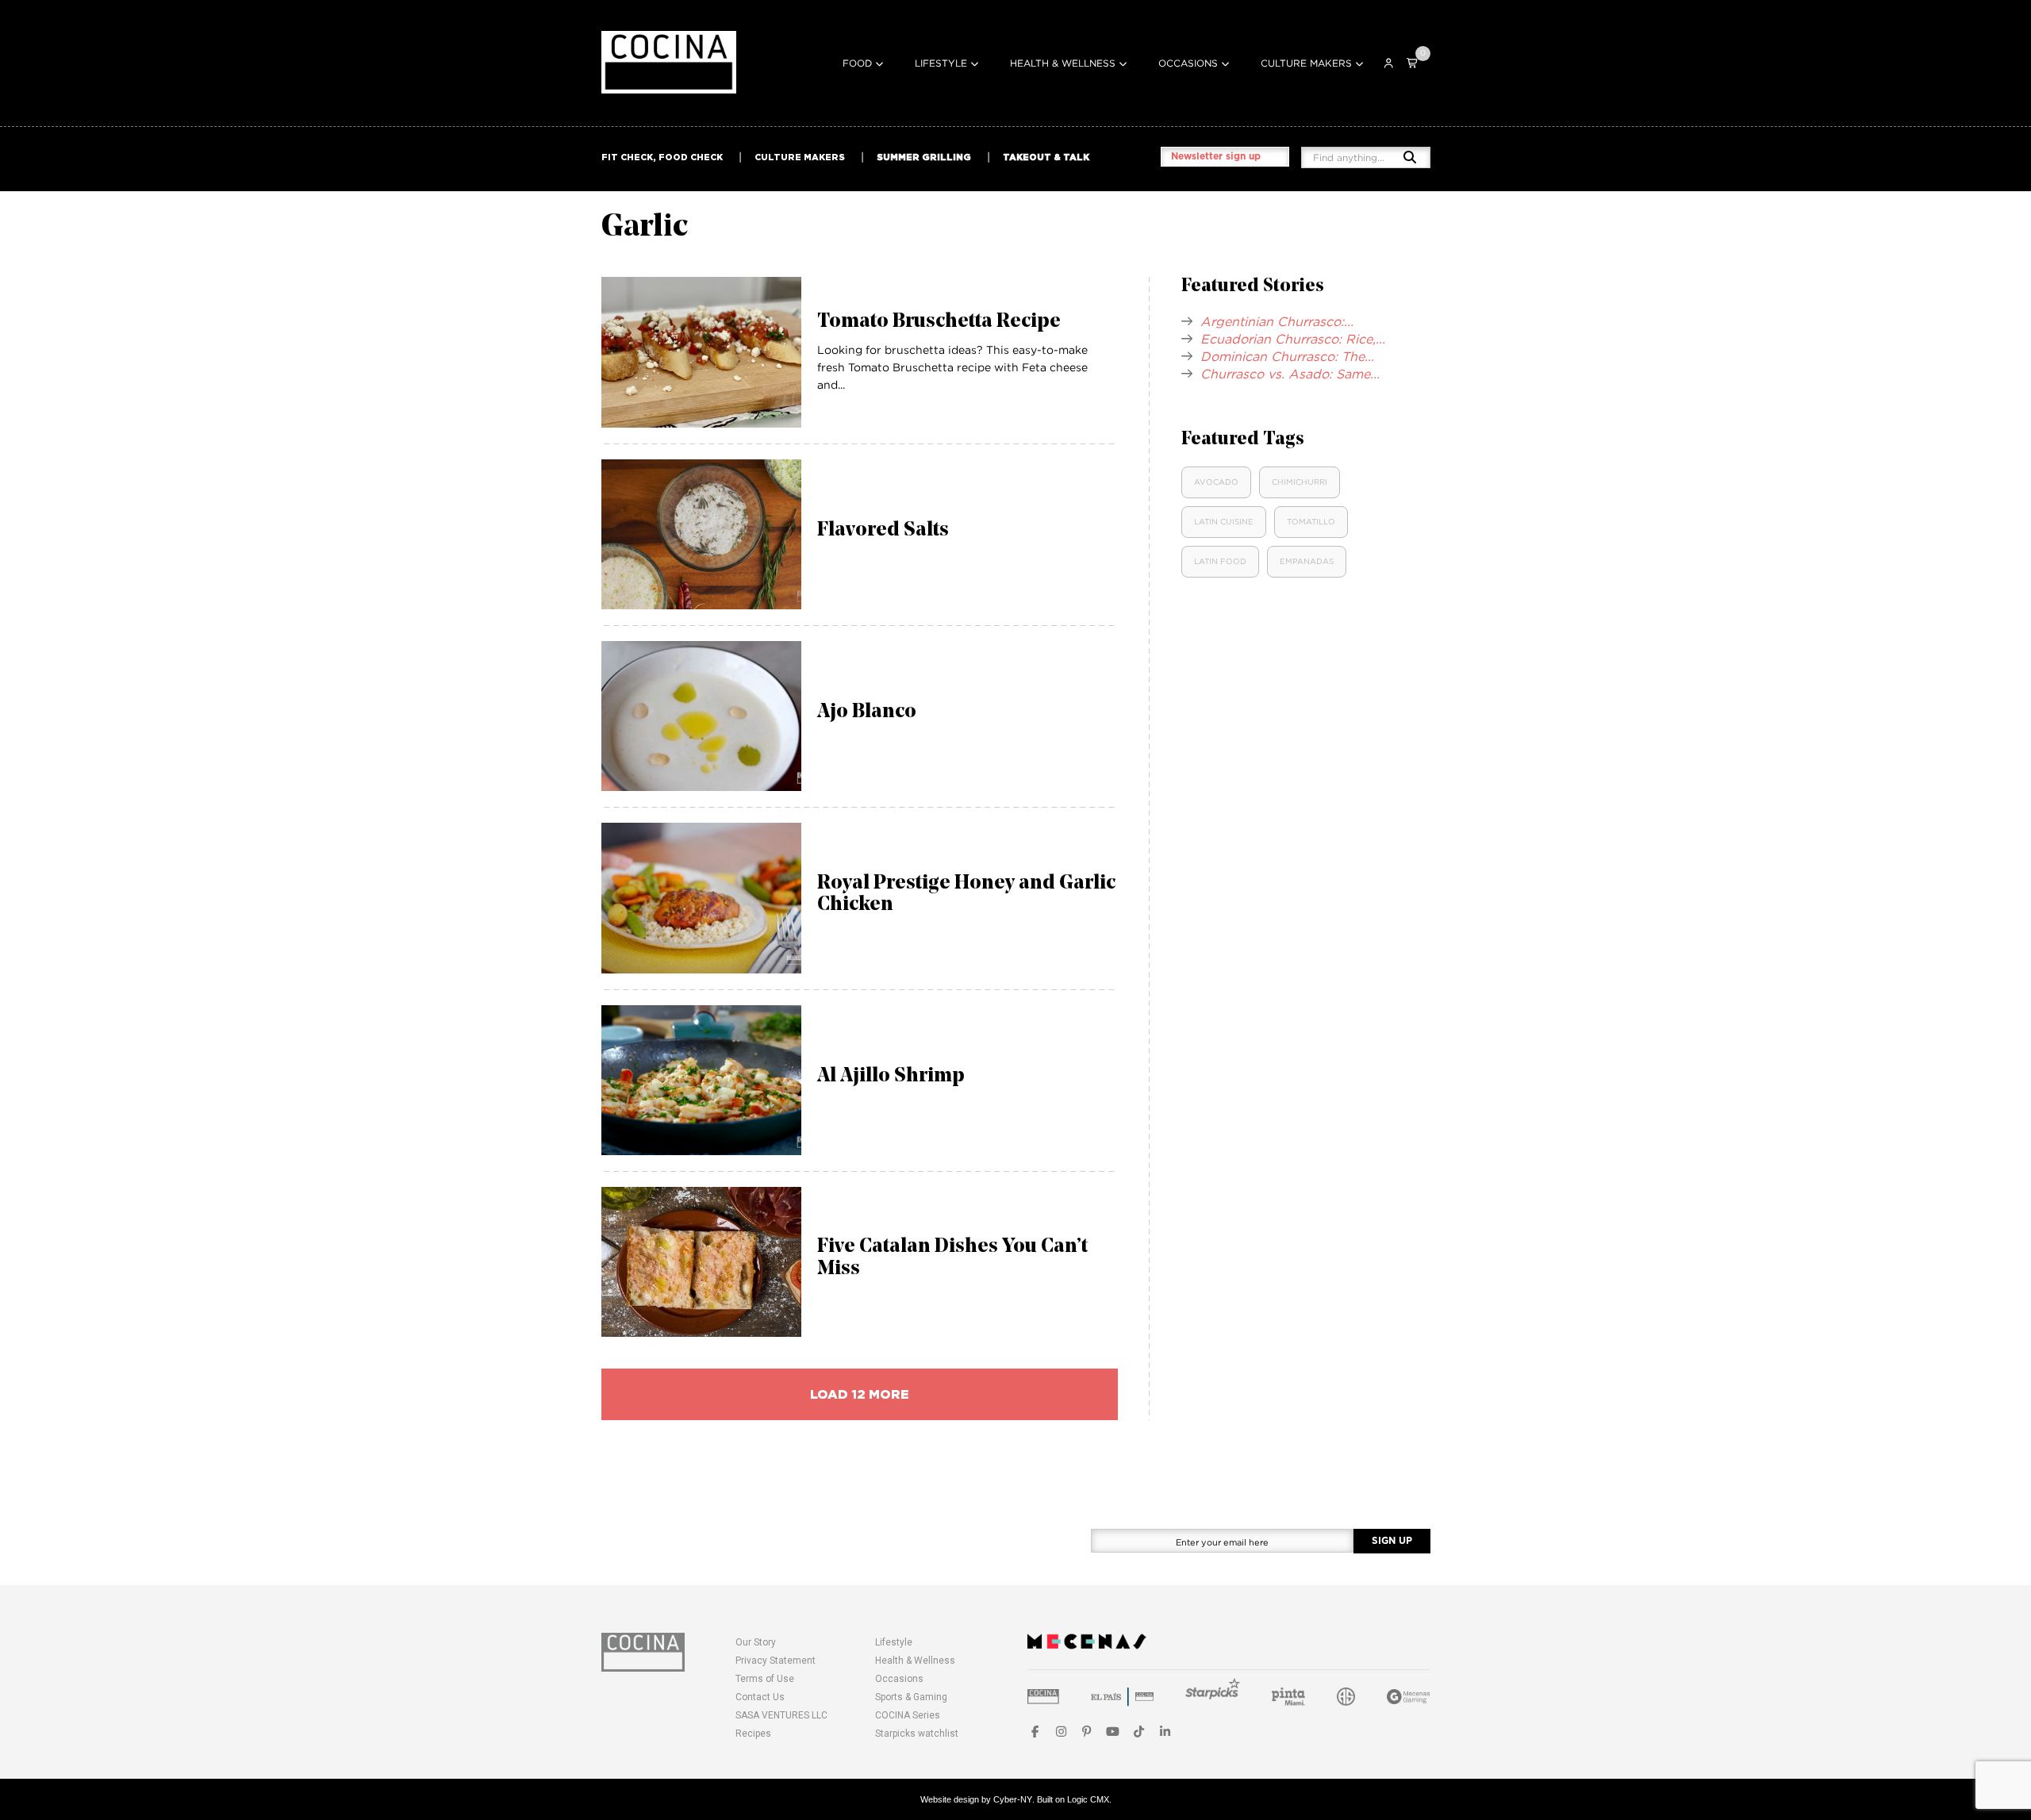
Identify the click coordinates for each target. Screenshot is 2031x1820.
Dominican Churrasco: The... (1287, 356)
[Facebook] (1035, 1732)
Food (857, 63)
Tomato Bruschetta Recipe (939, 322)
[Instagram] (1061, 1732)
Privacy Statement (776, 1661)
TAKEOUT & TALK (1046, 157)
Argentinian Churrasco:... (1277, 321)
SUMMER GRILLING (924, 157)
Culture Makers (1306, 63)
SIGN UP (1392, 1541)
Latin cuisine (1224, 522)
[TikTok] (1139, 1732)
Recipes (753, 1734)
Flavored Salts (883, 530)
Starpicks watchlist (917, 1734)
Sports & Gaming (911, 1697)
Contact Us (760, 1697)
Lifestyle (941, 63)
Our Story (756, 1642)
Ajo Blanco (867, 712)
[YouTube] (1113, 1732)
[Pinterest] (1087, 1732)
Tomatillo (1311, 522)
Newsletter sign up (1216, 156)
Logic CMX (1088, 1799)
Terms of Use (765, 1679)
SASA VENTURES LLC (781, 1715)
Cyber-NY (1013, 1799)
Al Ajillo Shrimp (891, 1076)
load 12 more (860, 1394)
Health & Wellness (1063, 63)
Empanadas (1307, 561)
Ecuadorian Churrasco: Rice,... (1293, 339)
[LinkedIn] (1165, 1732)
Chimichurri (1300, 482)
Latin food (1220, 561)
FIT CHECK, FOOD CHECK (662, 157)
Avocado (1216, 482)
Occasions (1188, 63)
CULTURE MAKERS (800, 157)
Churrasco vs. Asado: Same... (1290, 374)
